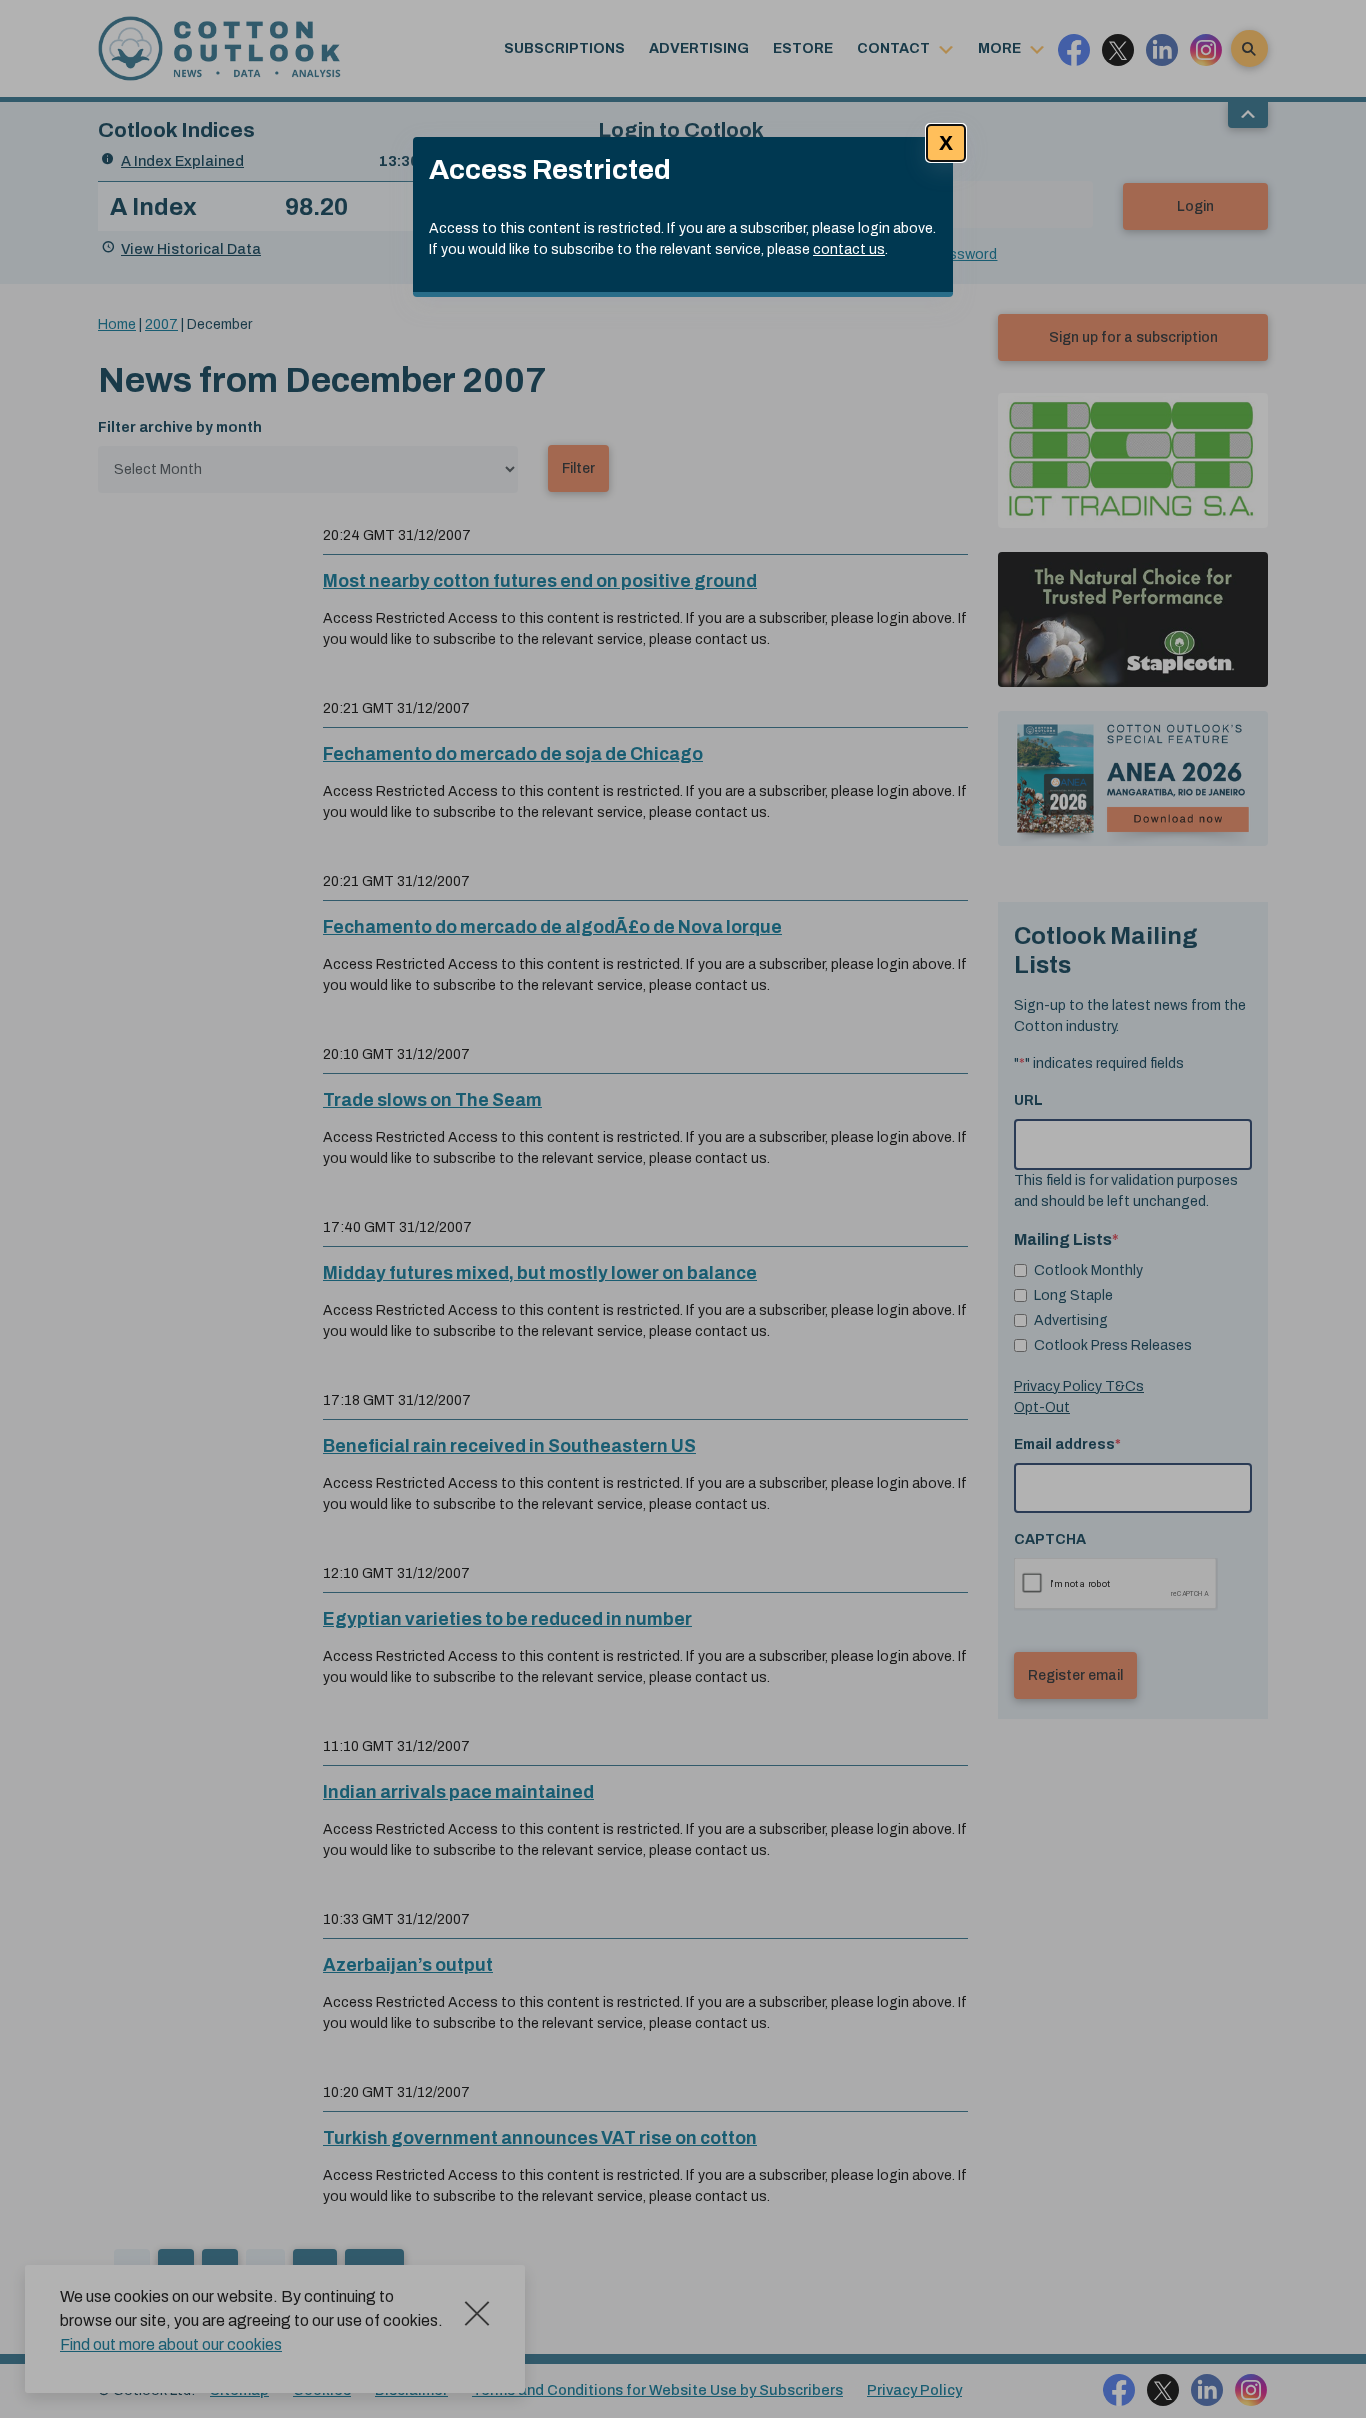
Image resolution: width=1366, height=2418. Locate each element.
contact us (849, 249)
